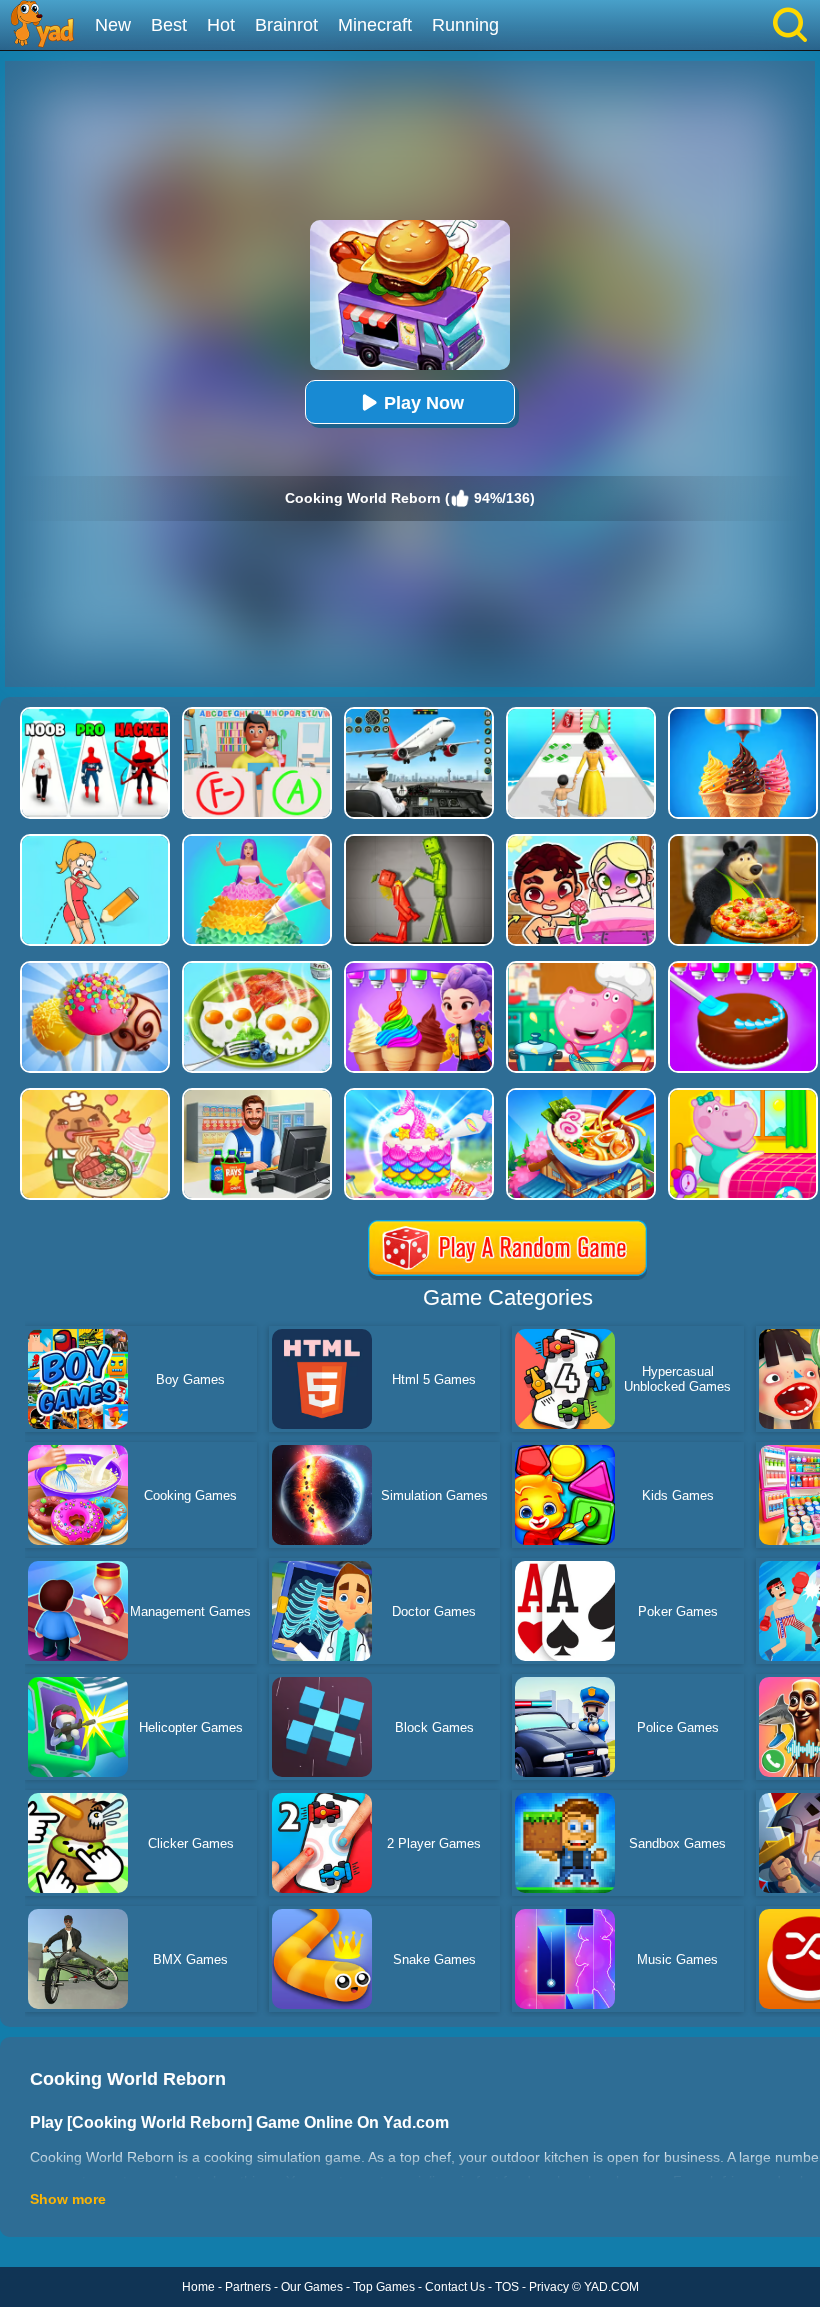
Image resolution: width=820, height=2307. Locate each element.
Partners (248, 2287)
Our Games (312, 2287)
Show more (68, 2199)
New (113, 25)
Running (465, 25)
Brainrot (286, 25)
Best (169, 25)
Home (198, 2287)
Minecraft (375, 25)
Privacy (549, 2287)
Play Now (424, 403)
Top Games (384, 2287)
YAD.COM (611, 2287)
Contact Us (455, 2287)
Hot (221, 25)
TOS (507, 2287)
